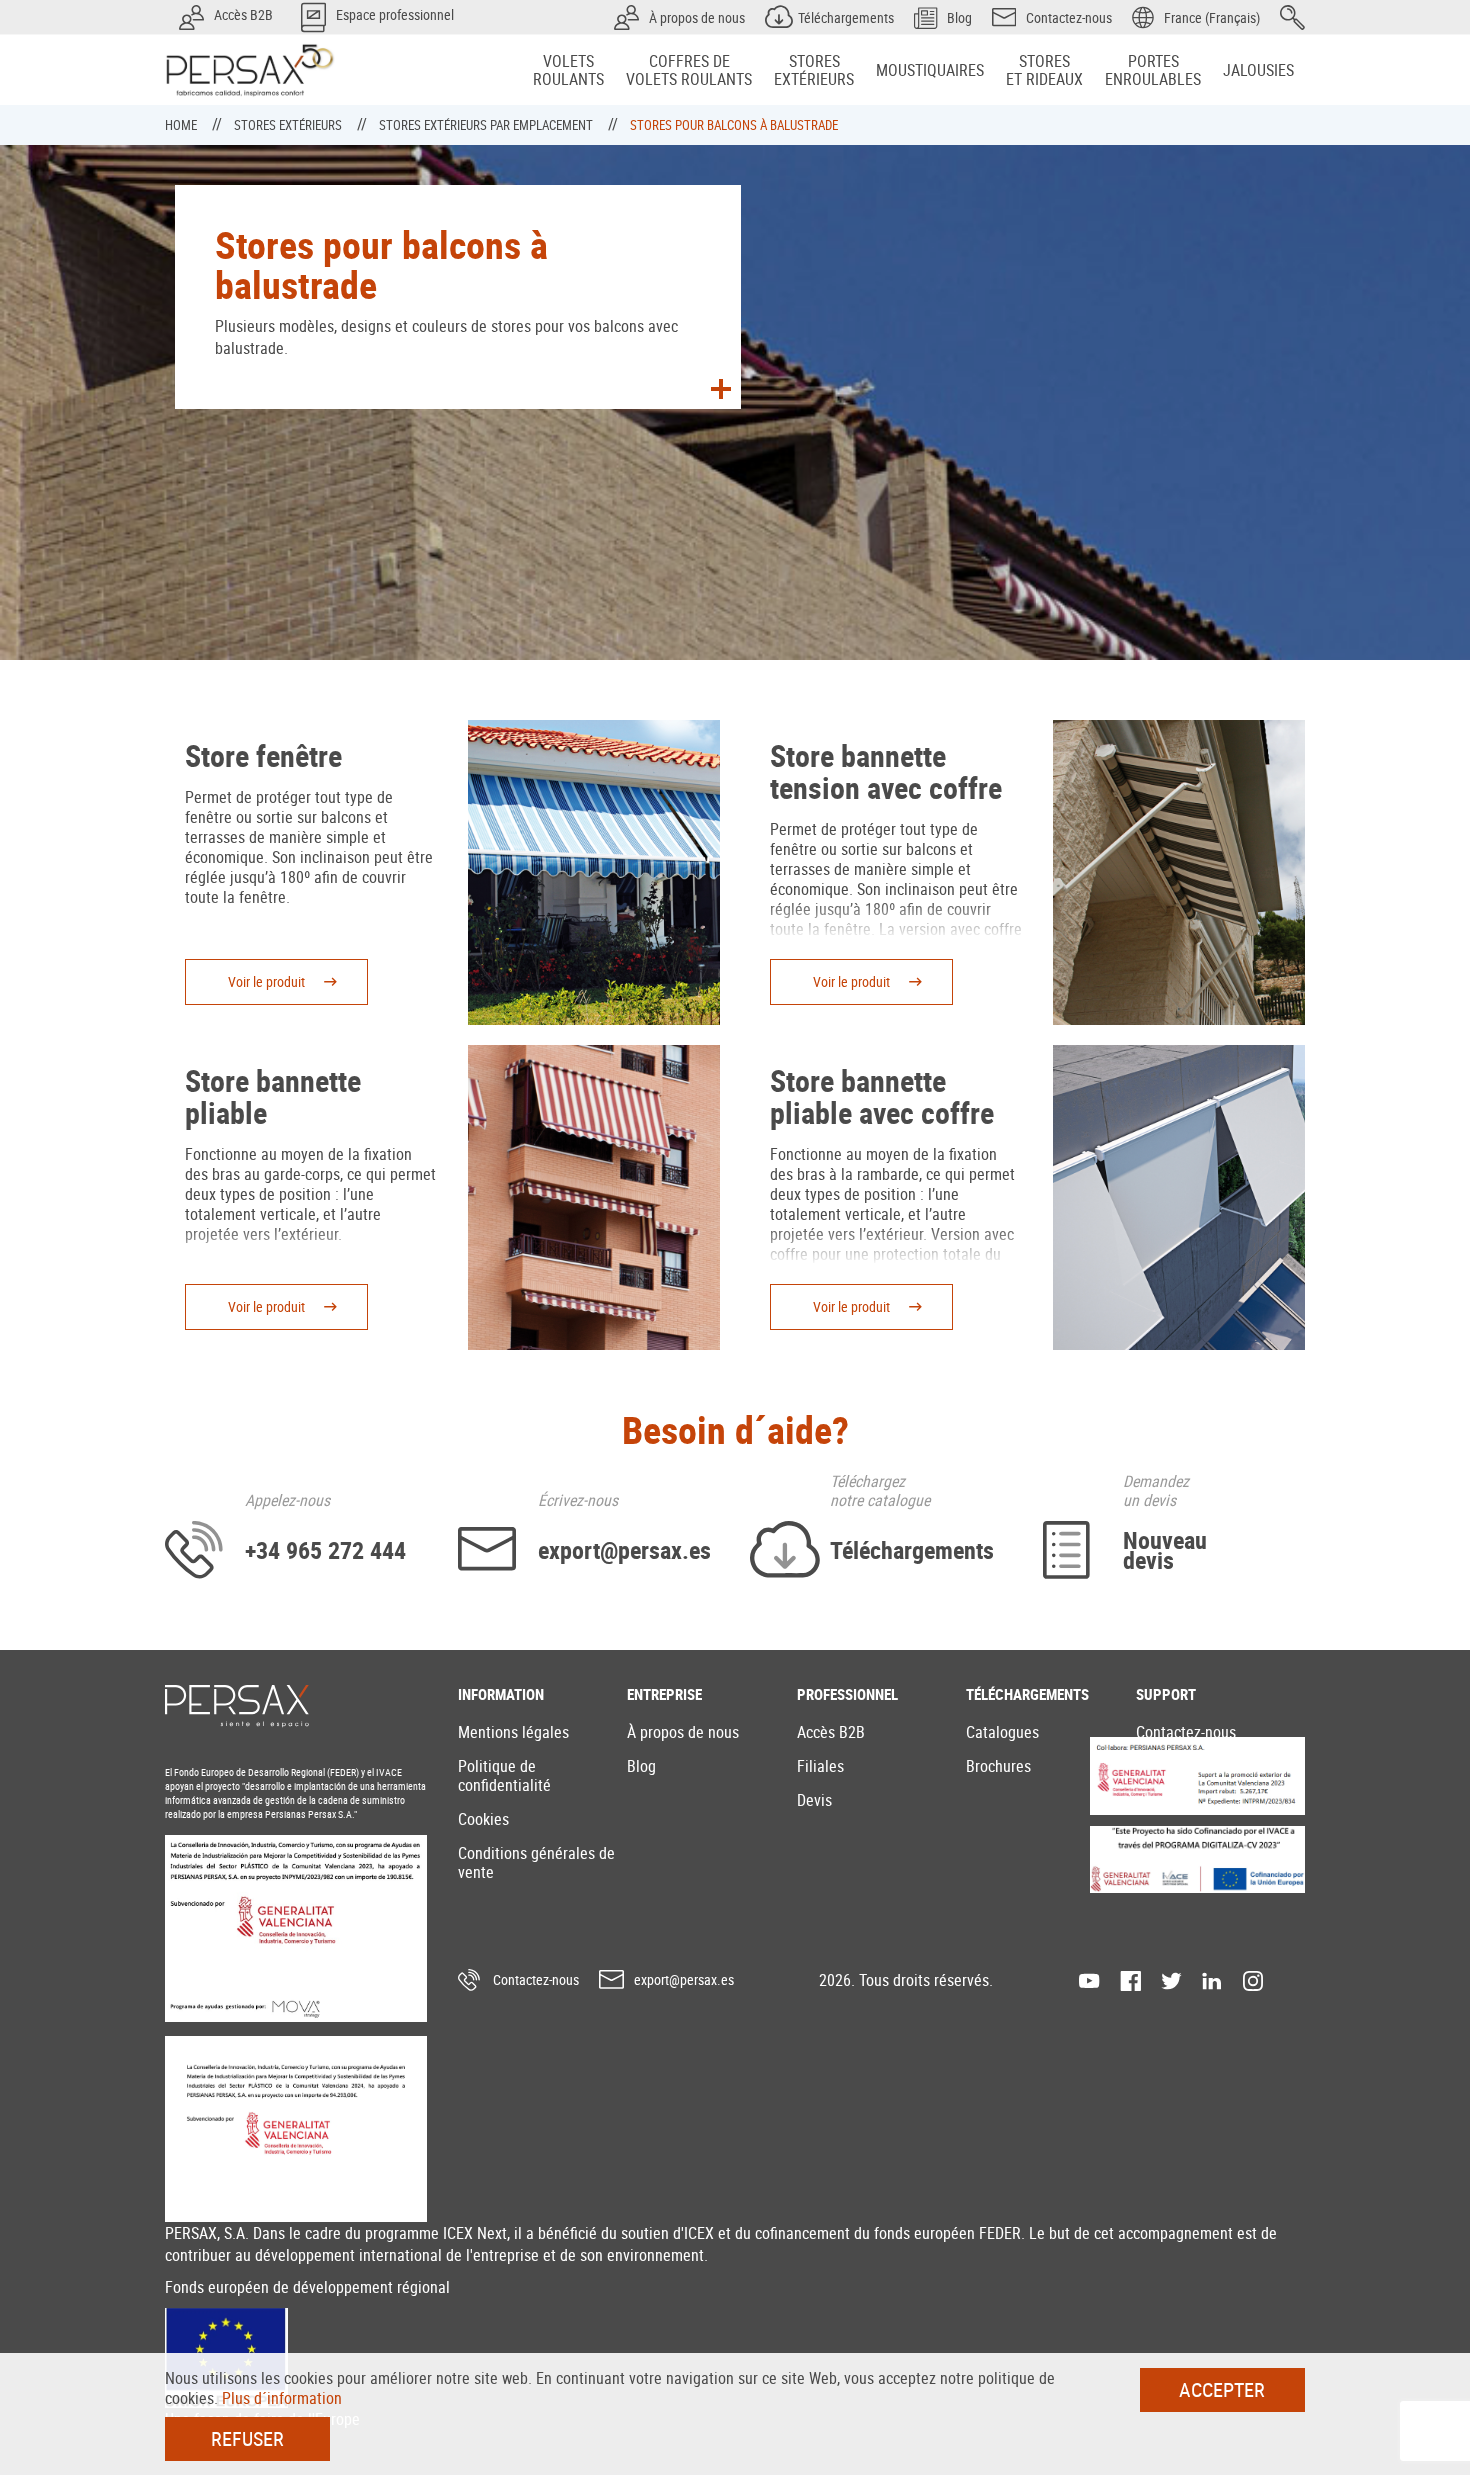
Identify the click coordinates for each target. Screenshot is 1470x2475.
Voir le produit (266, 981)
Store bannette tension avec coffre (886, 771)
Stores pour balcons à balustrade (734, 125)
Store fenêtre (263, 755)
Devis (814, 1800)
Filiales (820, 1766)
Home (182, 125)
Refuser (247, 2438)
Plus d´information (282, 2398)
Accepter (1222, 2389)
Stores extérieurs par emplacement (487, 125)
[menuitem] (568, 70)
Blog (641, 1766)
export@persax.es (684, 1979)
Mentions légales (513, 1732)
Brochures (998, 1766)
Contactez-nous (1186, 1732)
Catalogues (1002, 1732)
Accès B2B (831, 1732)
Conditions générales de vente (536, 1862)
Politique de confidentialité (504, 1775)
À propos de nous (683, 1732)
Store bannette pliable (273, 1096)
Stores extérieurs (289, 125)
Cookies (483, 1819)
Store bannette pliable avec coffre (882, 1096)
